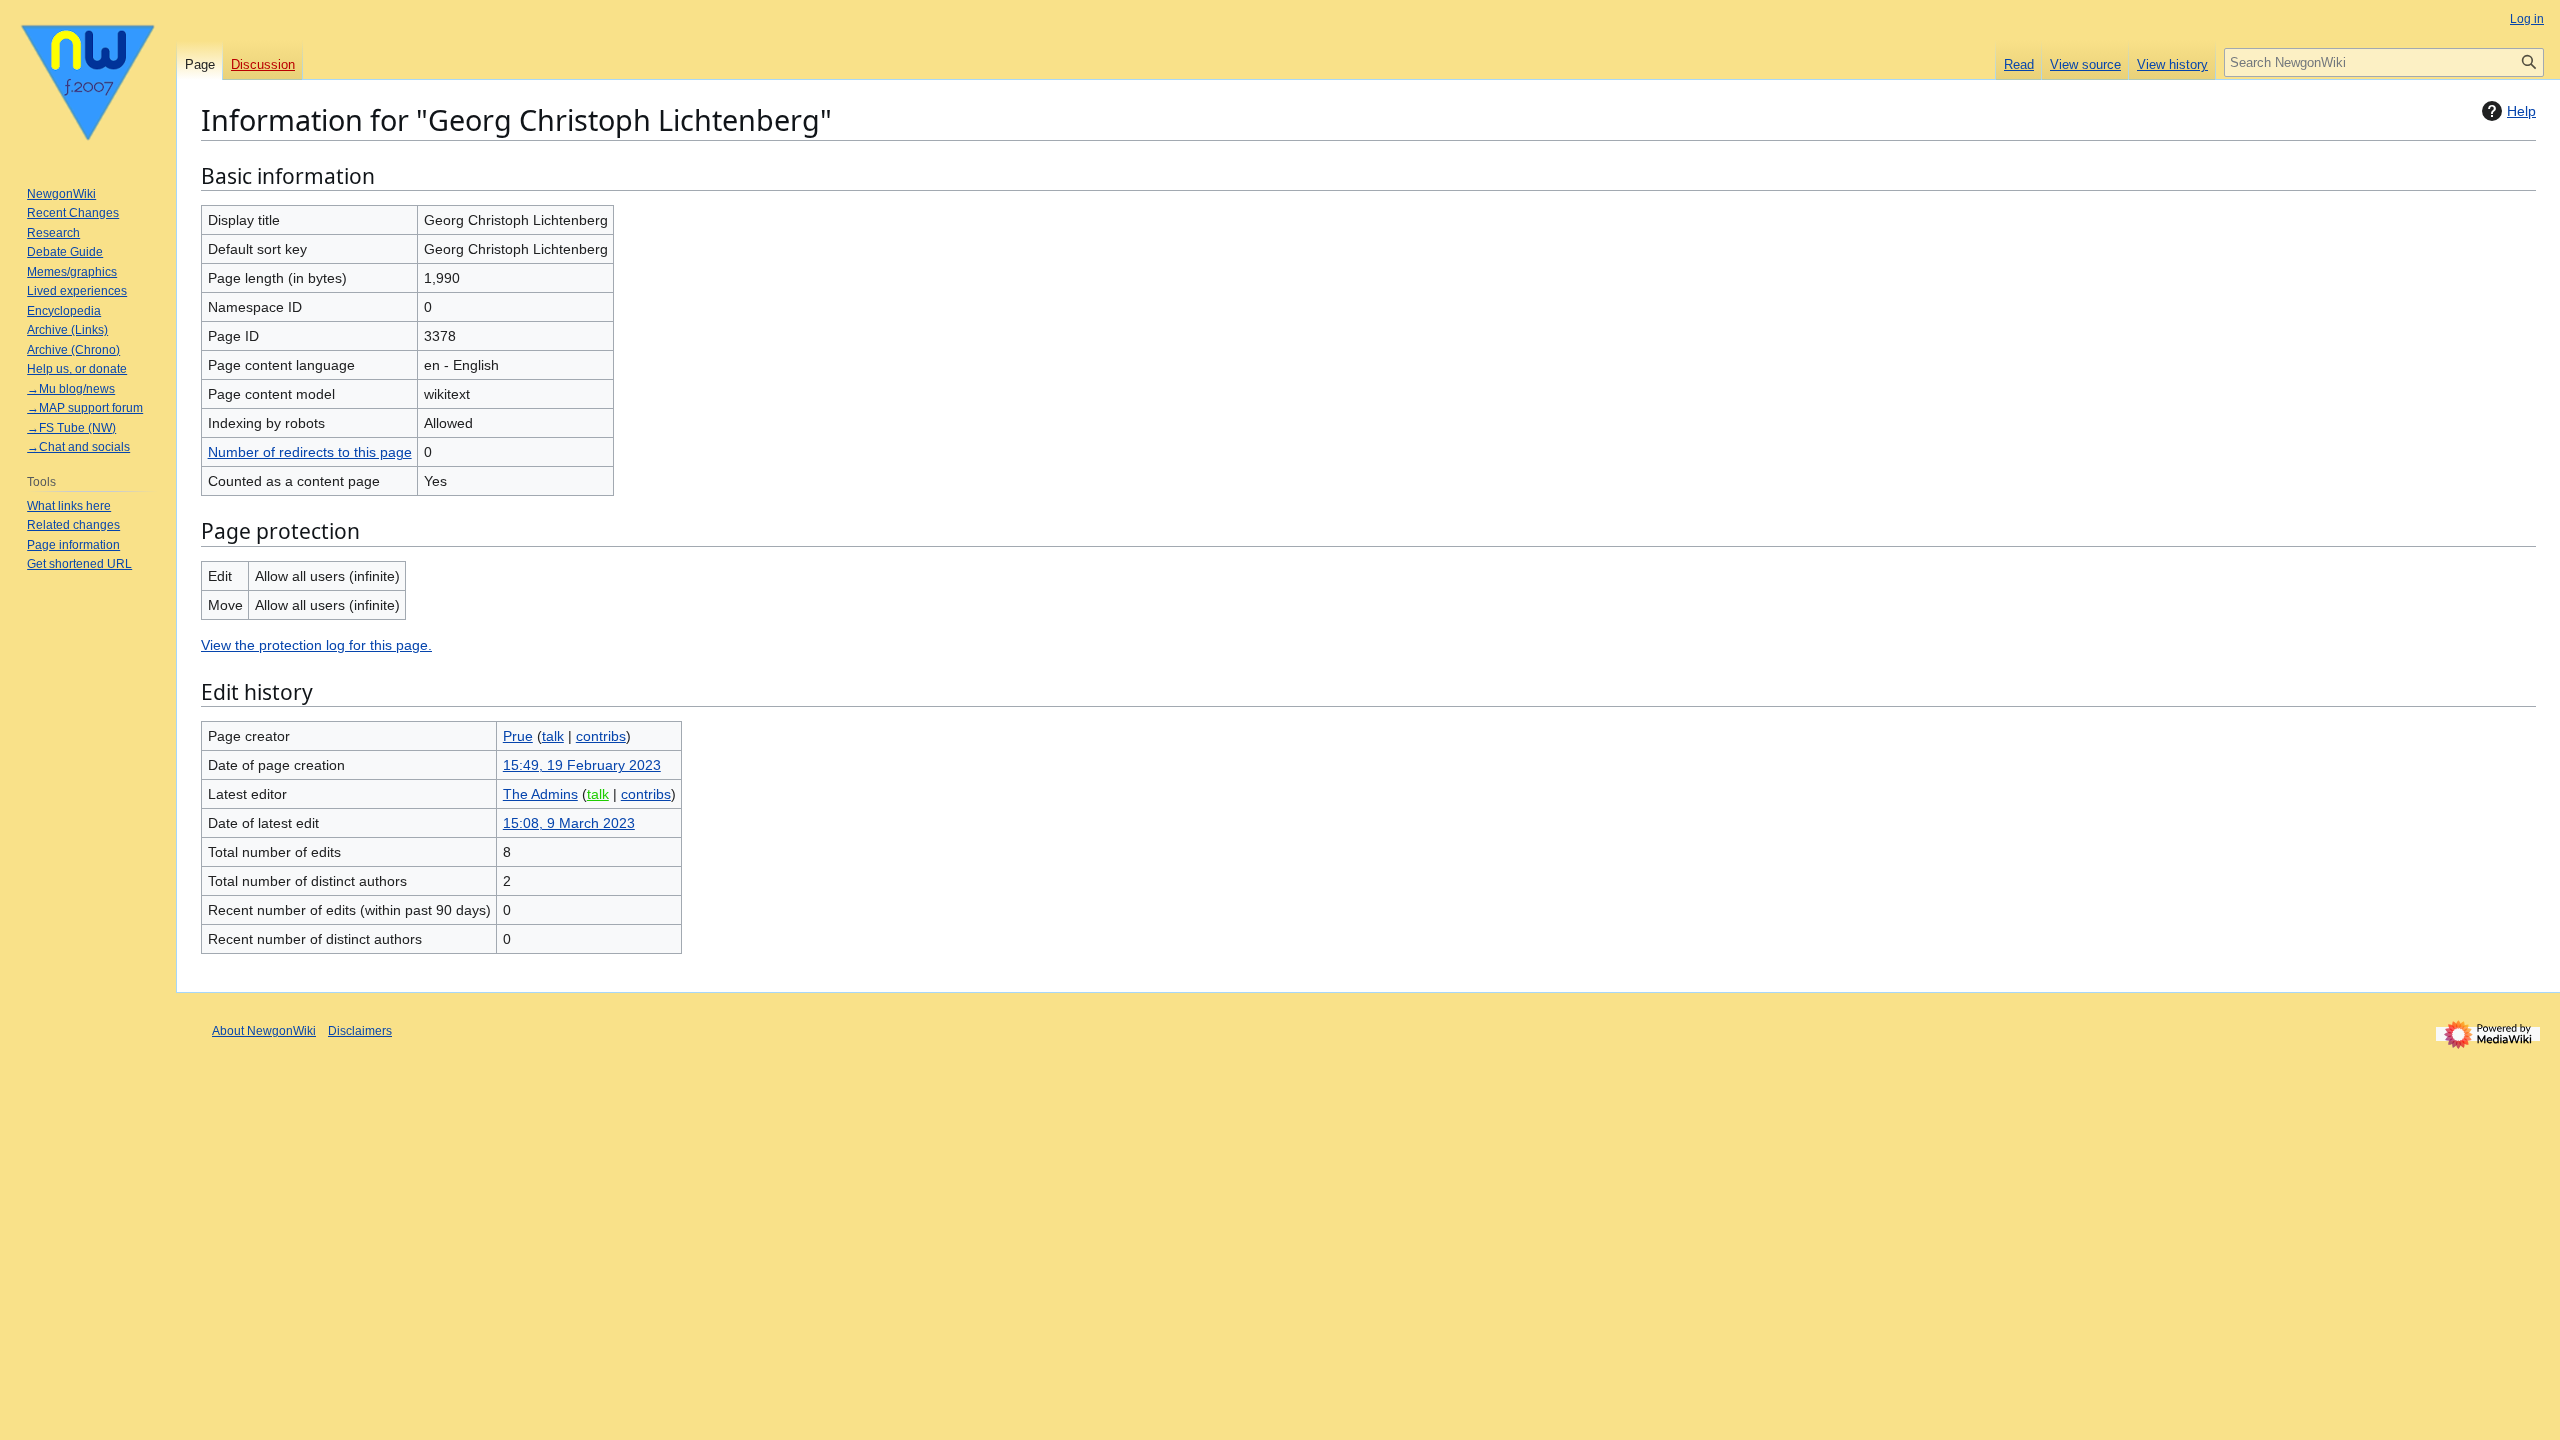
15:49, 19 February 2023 (582, 765)
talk (553, 736)
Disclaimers (360, 1031)
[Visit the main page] (88, 80)
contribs (601, 736)
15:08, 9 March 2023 (569, 823)
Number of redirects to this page (310, 452)
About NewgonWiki (264, 1031)
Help (2521, 111)
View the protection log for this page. (316, 645)
